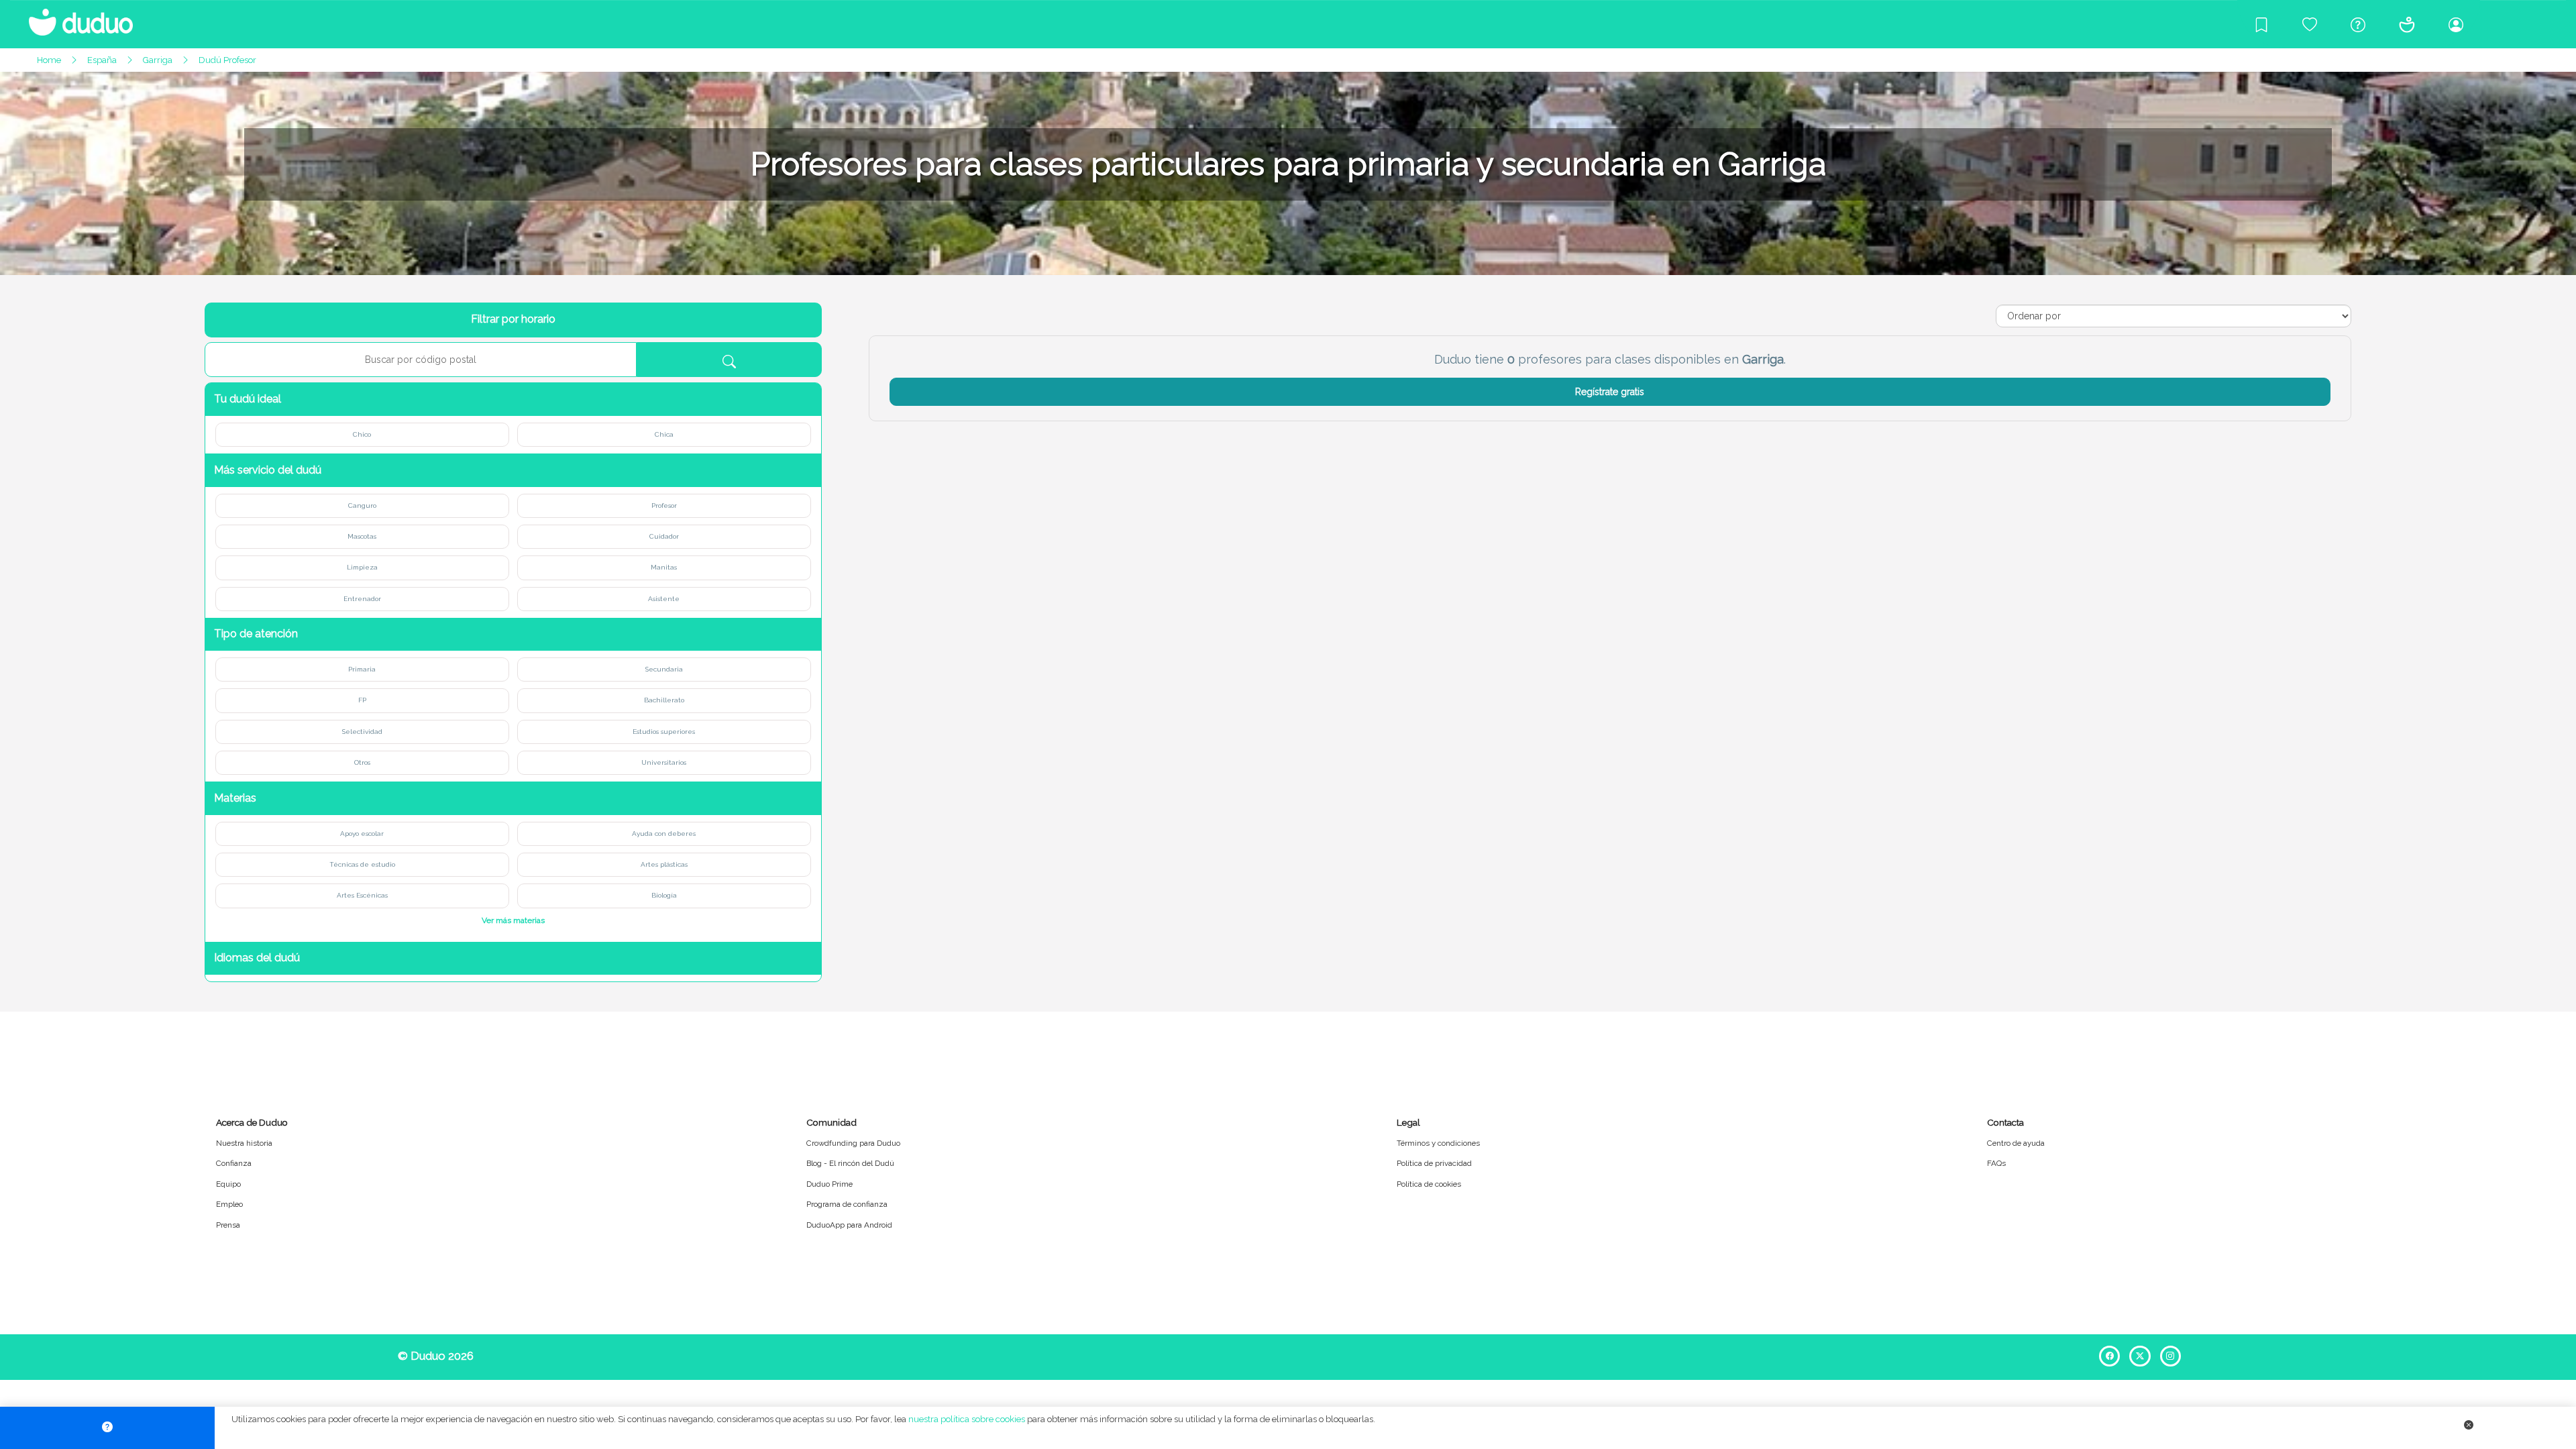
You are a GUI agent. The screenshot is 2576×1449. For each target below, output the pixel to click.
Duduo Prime (829, 1184)
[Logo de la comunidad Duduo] (74, 17)
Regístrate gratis (1610, 392)
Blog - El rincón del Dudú (850, 1163)
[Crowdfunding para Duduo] (2310, 24)
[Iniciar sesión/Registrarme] (2456, 24)
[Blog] (2261, 24)
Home (49, 60)
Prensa (228, 1225)
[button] (513, 399)
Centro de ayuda (2016, 1143)
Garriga (158, 60)
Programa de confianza (847, 1204)
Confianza (234, 1163)
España (102, 60)
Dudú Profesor (227, 60)
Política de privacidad (1434, 1163)
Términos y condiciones (1438, 1143)
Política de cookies (1429, 1184)
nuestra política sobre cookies (967, 1419)
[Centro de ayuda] (2358, 24)
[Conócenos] (2407, 24)
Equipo (228, 1184)
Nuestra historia (244, 1143)
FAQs (1996, 1163)
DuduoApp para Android (849, 1225)
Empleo (229, 1204)
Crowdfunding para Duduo (853, 1143)
